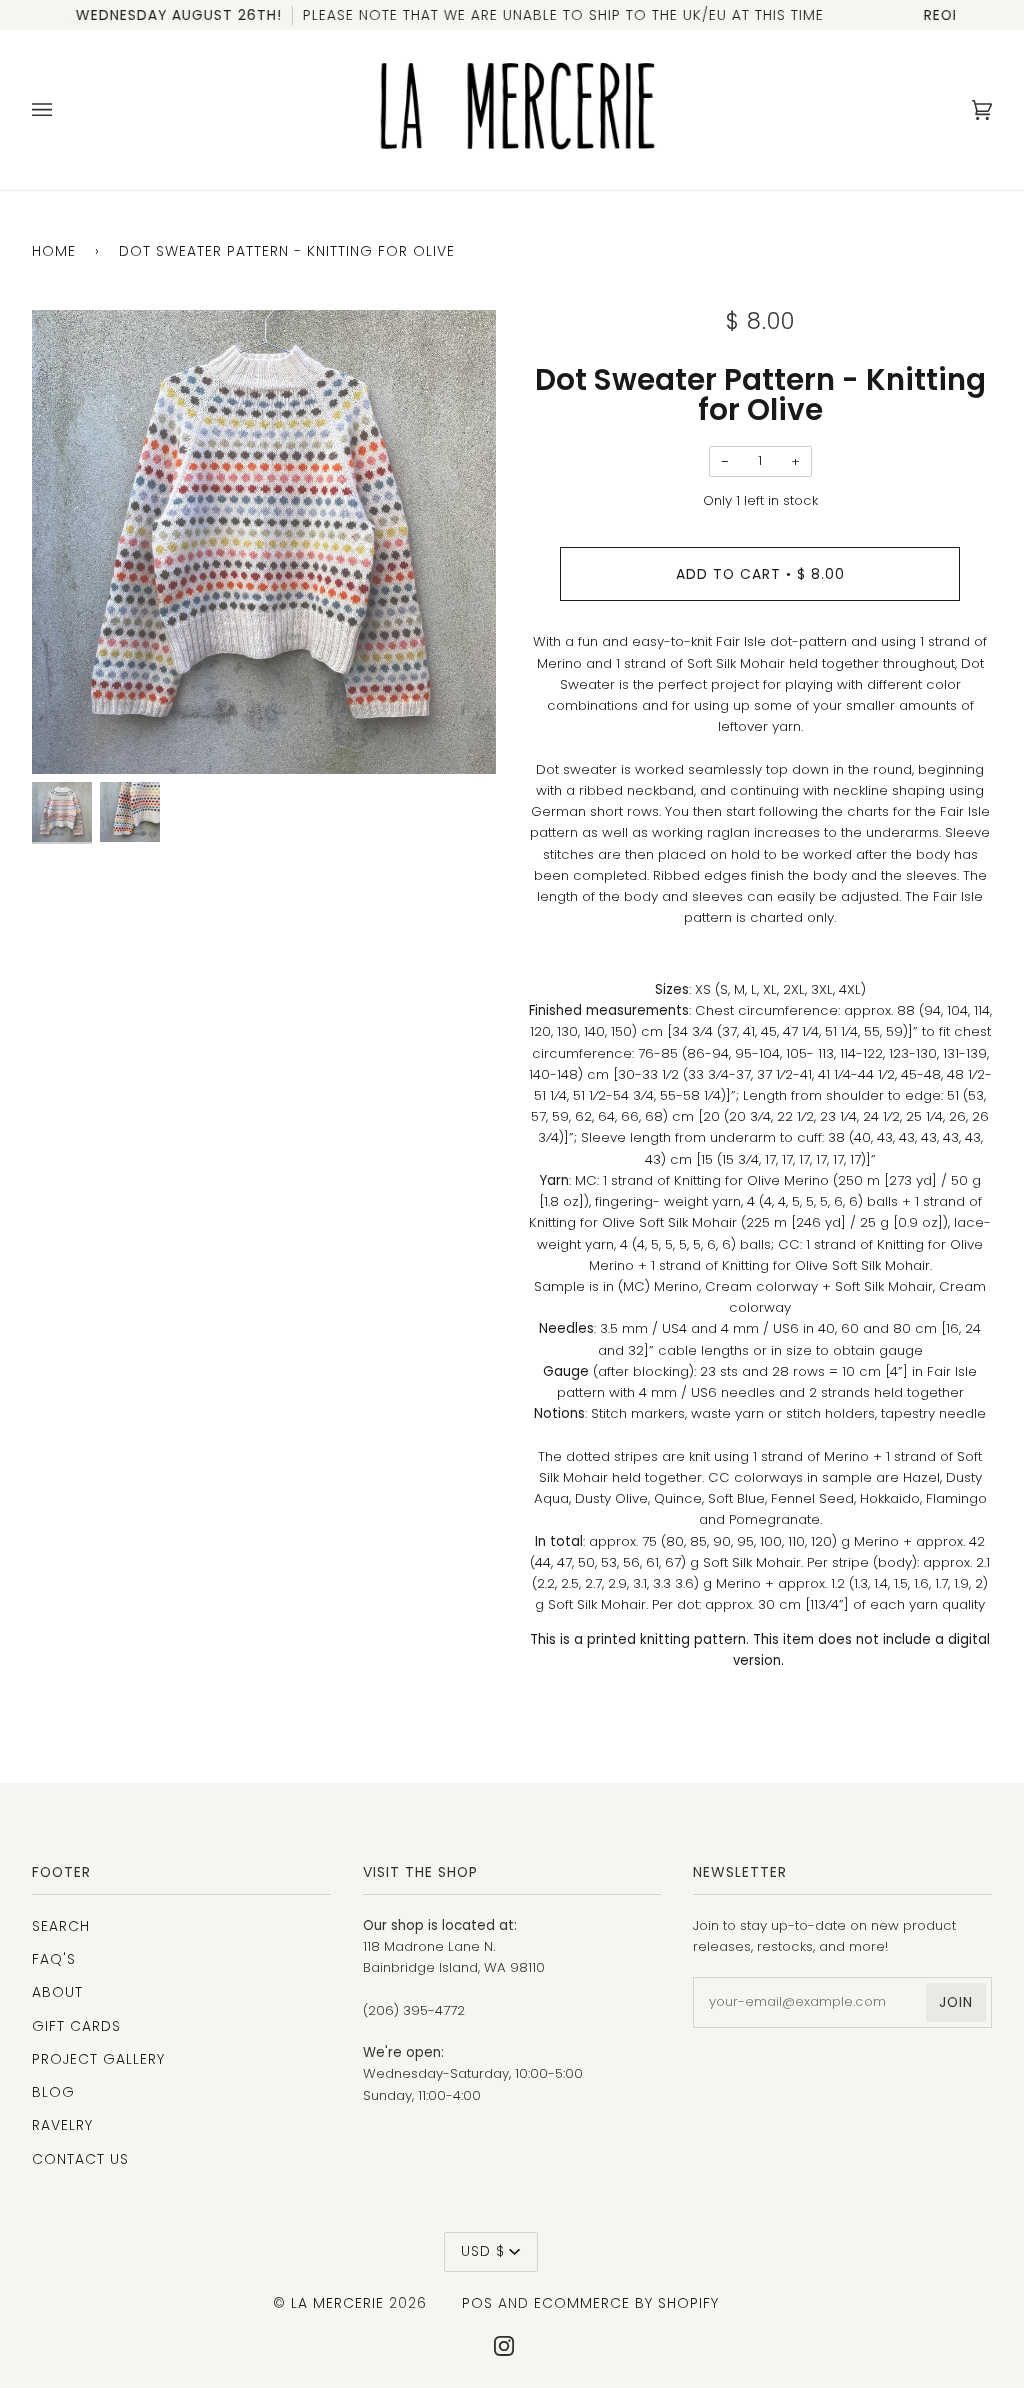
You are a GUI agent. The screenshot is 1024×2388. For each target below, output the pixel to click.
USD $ (483, 2251)
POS (477, 2303)
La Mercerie (337, 2303)
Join (956, 2002)
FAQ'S (54, 1959)
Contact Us (80, 2159)
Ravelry (62, 2125)
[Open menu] (62, 110)
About (57, 1992)
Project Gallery (98, 2059)
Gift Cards (76, 2026)
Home (54, 251)
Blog (53, 2092)
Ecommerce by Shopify (626, 2303)
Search (61, 1926)
